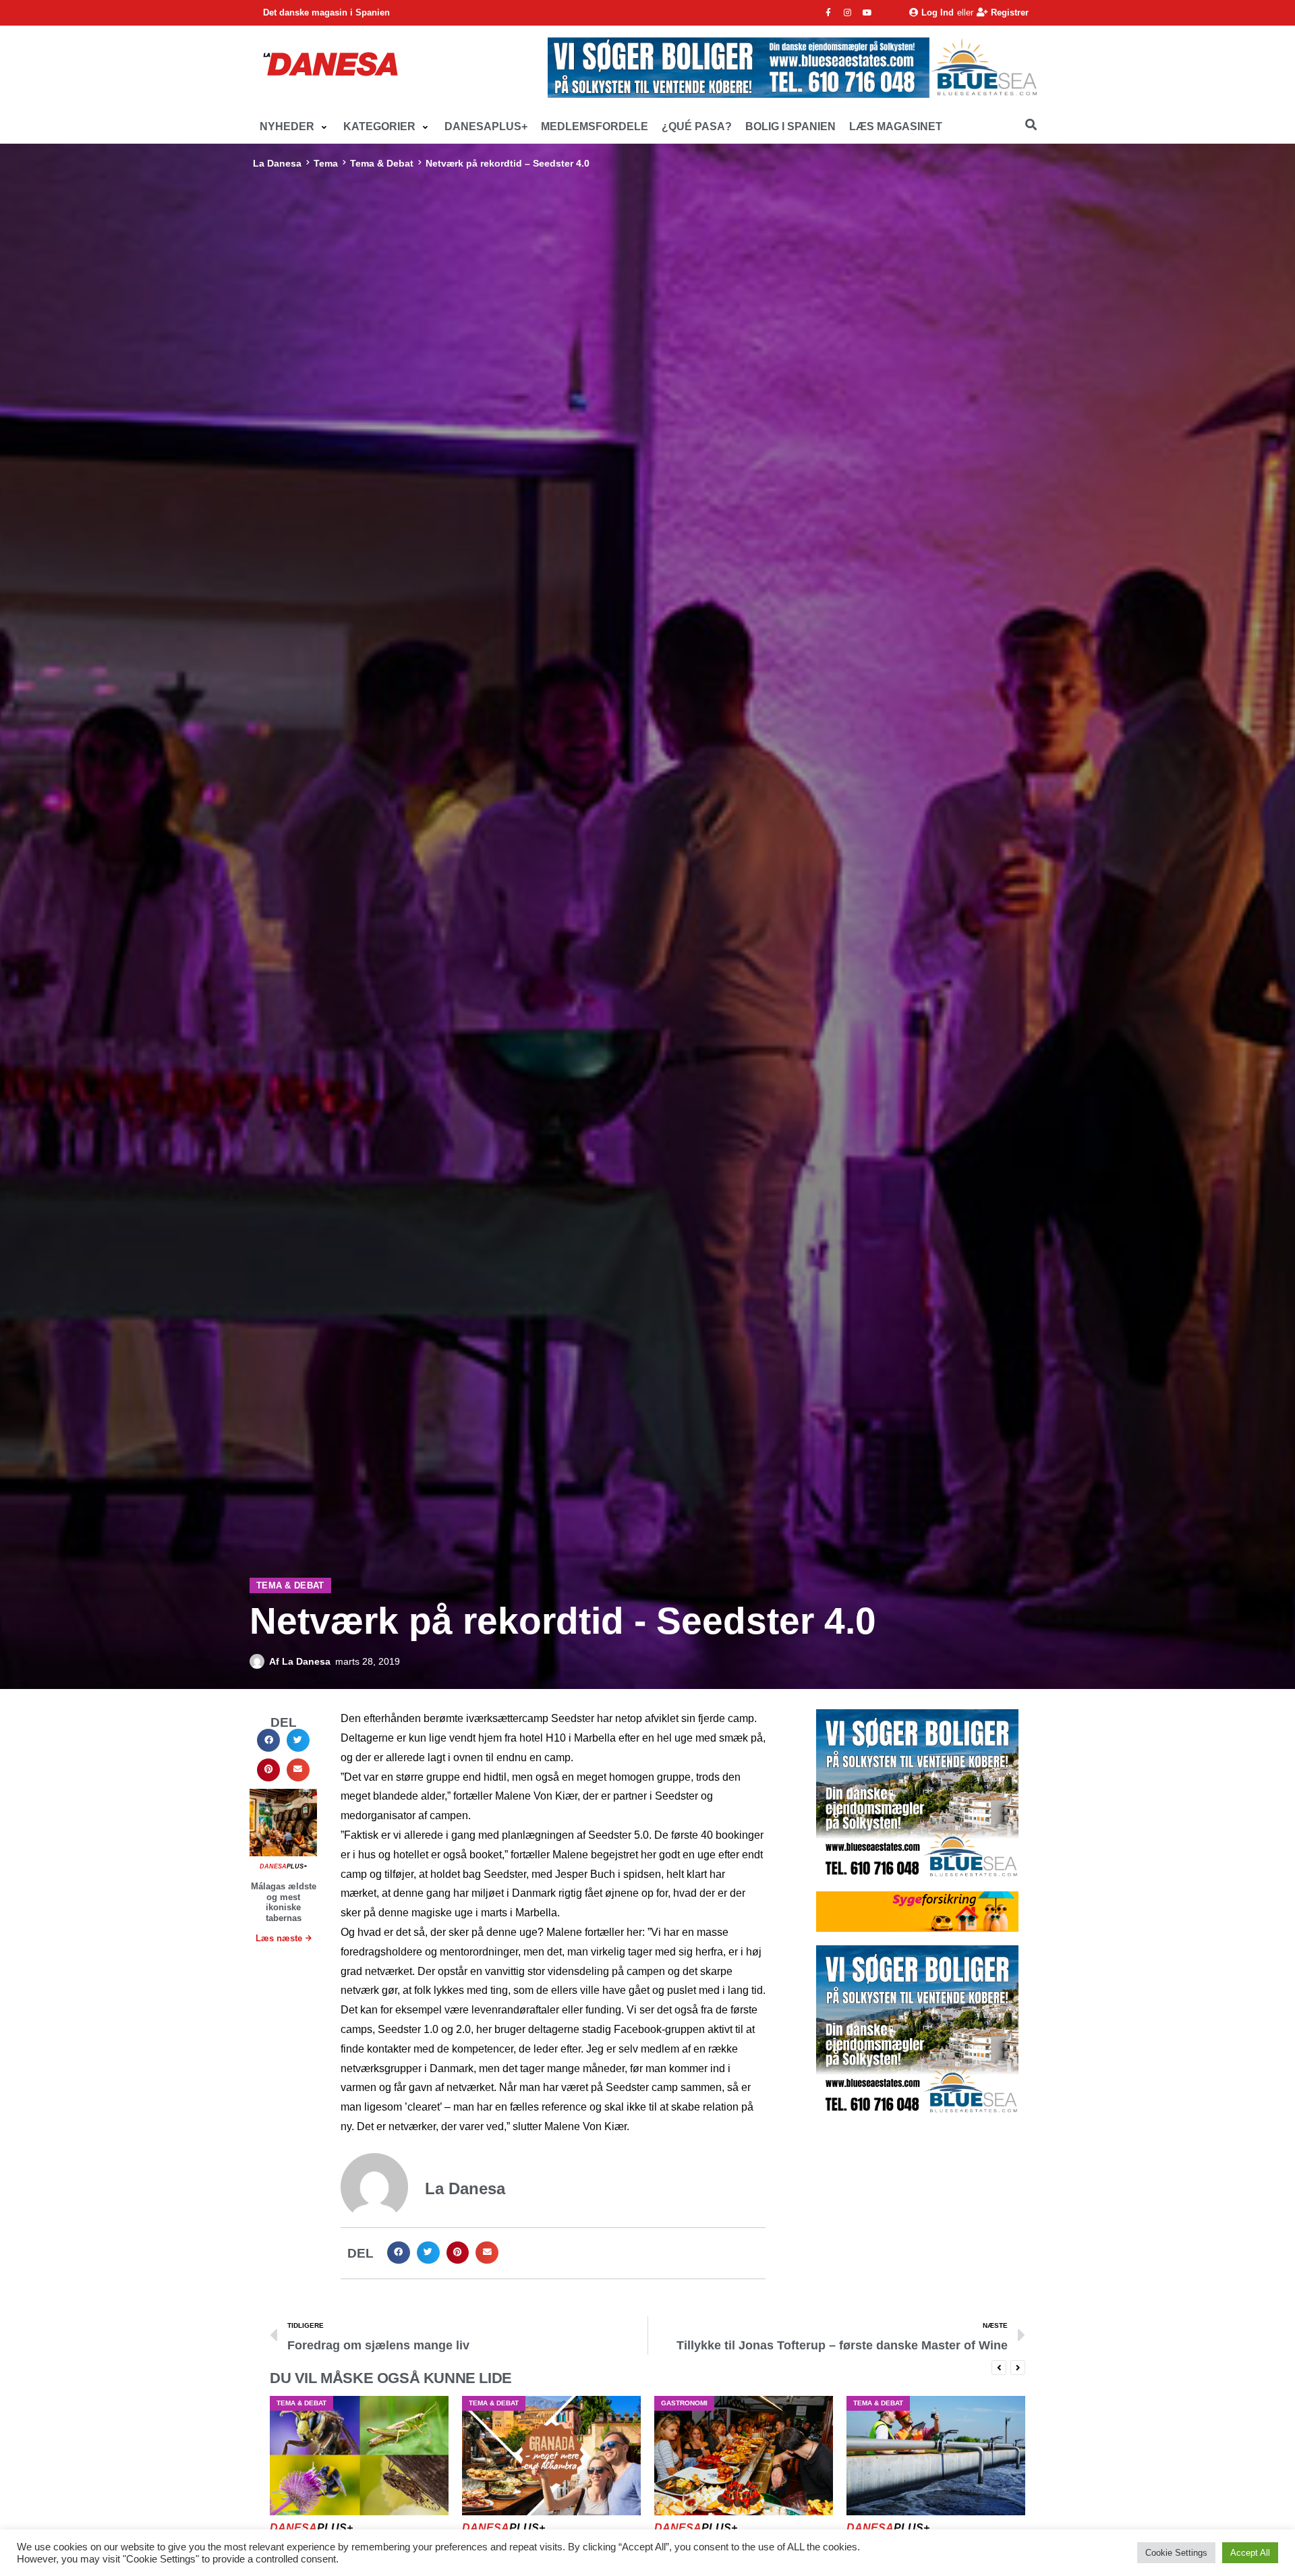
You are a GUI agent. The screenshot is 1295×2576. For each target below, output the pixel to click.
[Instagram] (848, 13)
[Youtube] (867, 13)
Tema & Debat (382, 163)
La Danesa (277, 163)
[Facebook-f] (828, 13)
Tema (326, 163)
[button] (295, 127)
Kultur (866, 2403)
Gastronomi (492, 2403)
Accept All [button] (1250, 2553)
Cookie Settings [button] (1176, 2553)
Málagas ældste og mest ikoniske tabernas (284, 1902)
